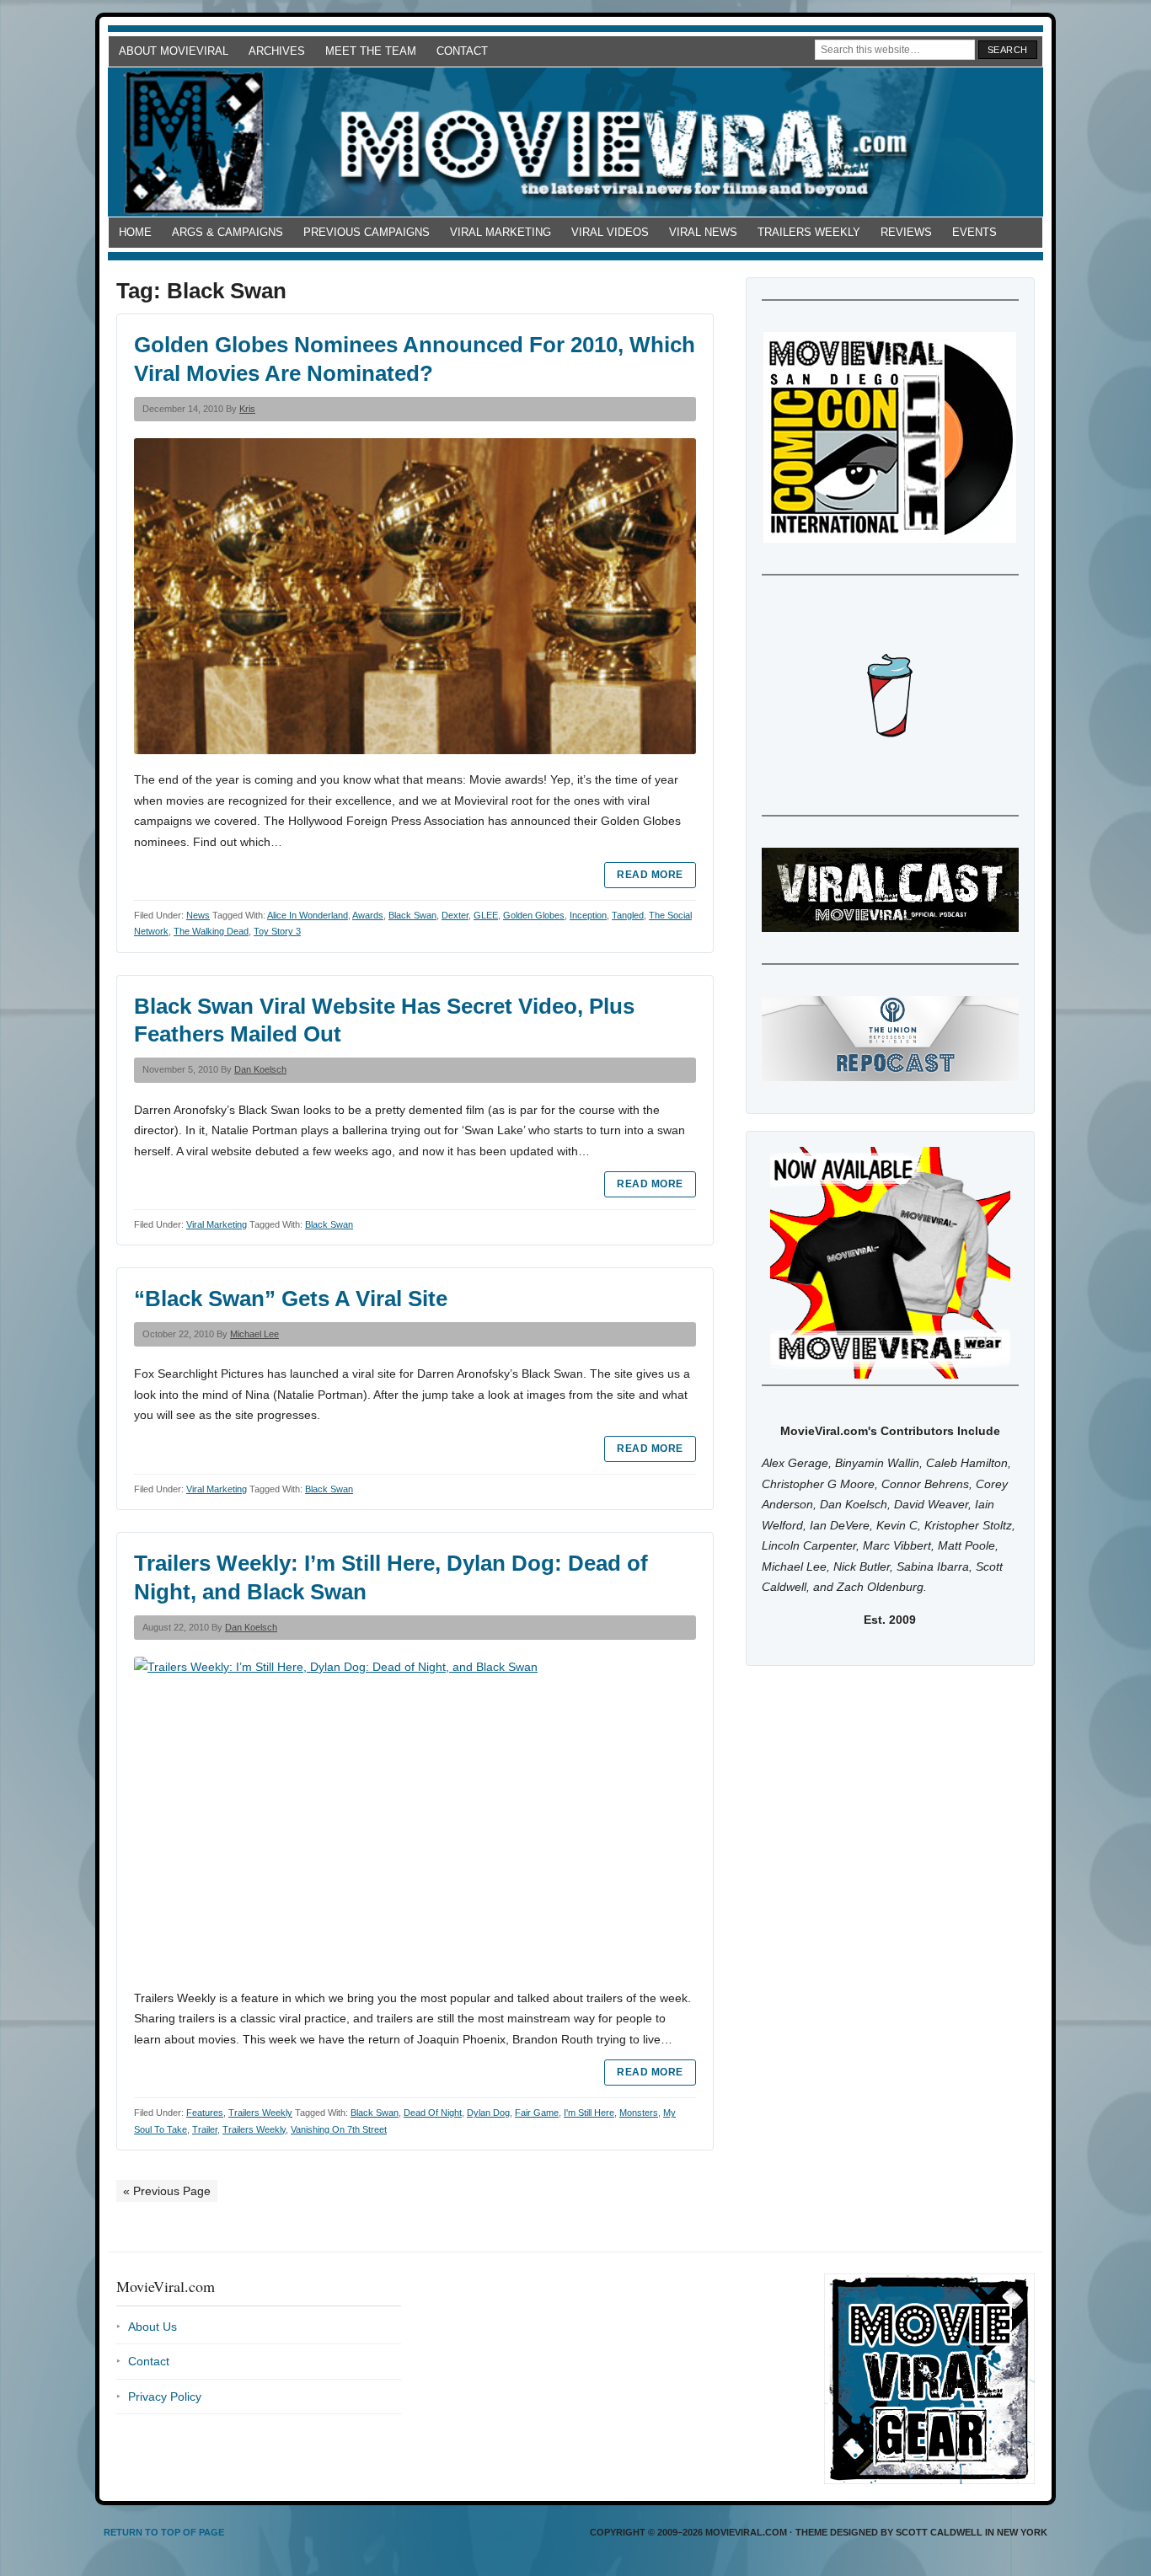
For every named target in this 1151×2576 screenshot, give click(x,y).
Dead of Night (433, 2113)
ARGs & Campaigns (228, 232)
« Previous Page (167, 2191)
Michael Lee (254, 1334)
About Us (153, 2327)
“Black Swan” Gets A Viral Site (291, 1299)
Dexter (455, 915)
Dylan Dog (488, 2113)
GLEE (486, 915)
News (198, 915)
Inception (588, 915)
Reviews (906, 232)
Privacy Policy (165, 2397)
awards (368, 915)
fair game (537, 2113)
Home (135, 232)
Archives (277, 51)
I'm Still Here (589, 2113)
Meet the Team (371, 51)
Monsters (639, 2113)
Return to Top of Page (164, 2532)
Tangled (628, 915)
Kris (247, 409)
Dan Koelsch (260, 1069)
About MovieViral (174, 51)
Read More (650, 875)
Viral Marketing (501, 232)
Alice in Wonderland (308, 915)
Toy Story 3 (277, 931)
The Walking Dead (211, 931)
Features (205, 2113)
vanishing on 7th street (339, 2129)
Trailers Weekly (809, 232)
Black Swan (412, 915)
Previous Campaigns (367, 232)
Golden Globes (534, 915)
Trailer (205, 2129)
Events (974, 232)
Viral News (703, 232)
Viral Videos (610, 232)
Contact (462, 51)
